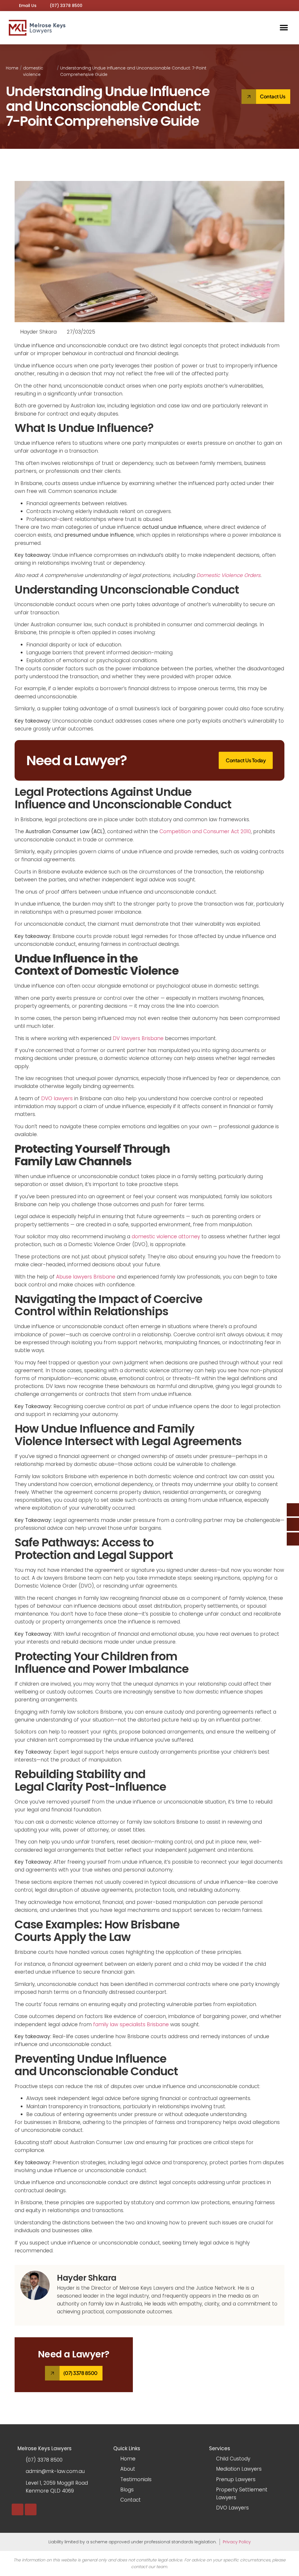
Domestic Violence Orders (228, 575)
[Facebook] (31, 2509)
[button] (284, 28)
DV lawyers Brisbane (138, 1038)
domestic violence (33, 71)
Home (12, 68)
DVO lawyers (57, 1098)
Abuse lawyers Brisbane (86, 1277)
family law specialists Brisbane (131, 2024)
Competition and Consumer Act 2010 (205, 831)
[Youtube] (18, 2509)
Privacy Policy (237, 2542)
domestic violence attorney (166, 1236)
